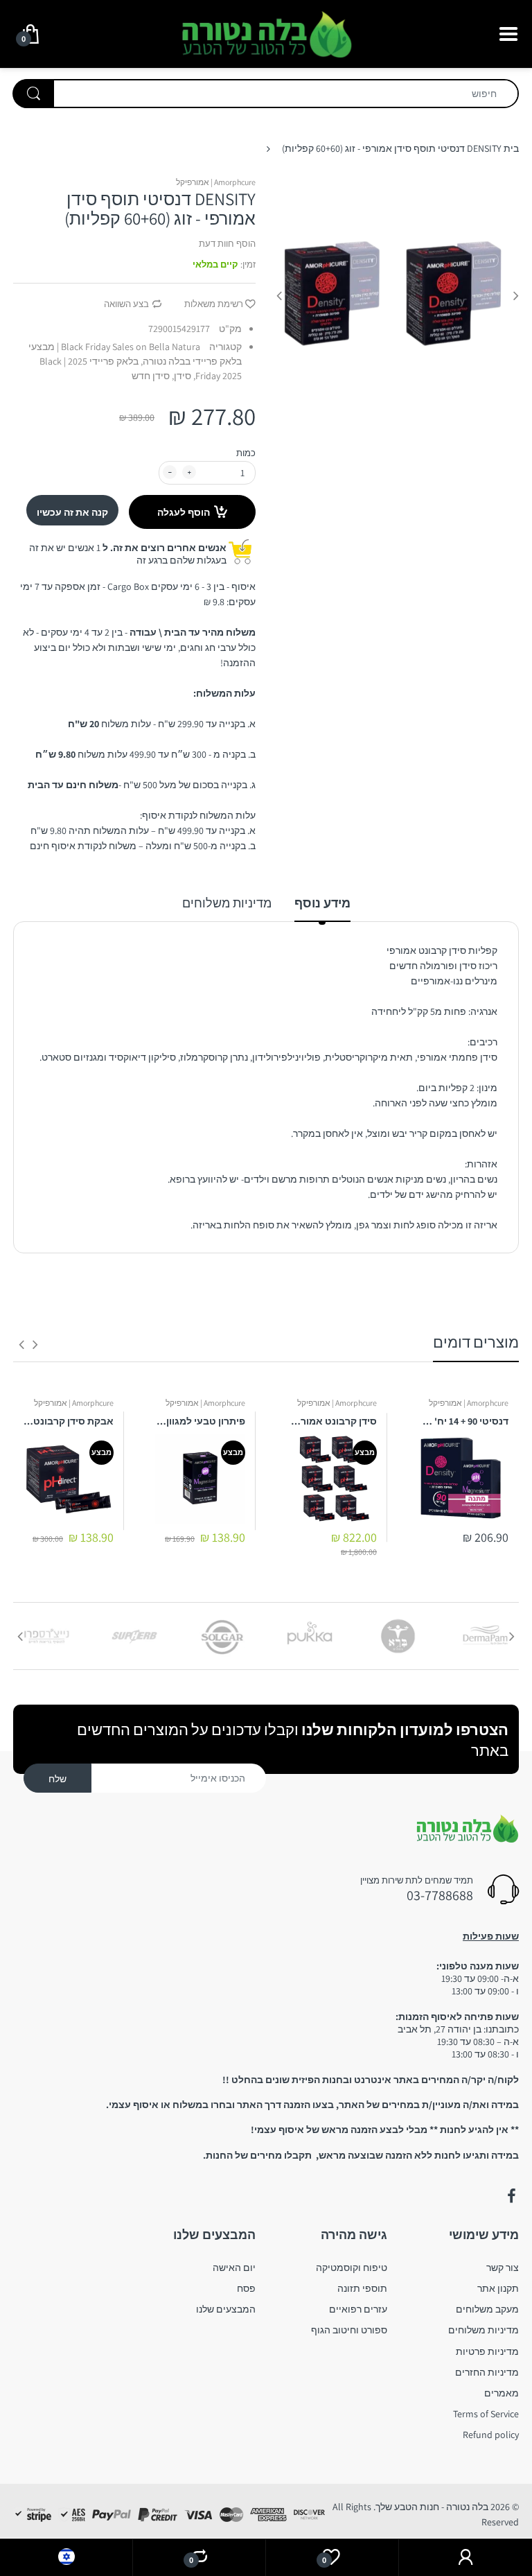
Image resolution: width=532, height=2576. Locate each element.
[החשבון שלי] (465, 2558)
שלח (57, 1779)
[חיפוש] (33, 94)
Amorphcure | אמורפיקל (216, 182)
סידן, (181, 376)
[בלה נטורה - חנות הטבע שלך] (266, 33)
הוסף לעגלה (184, 512)
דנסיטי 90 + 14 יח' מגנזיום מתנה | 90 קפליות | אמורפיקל (463, 1421)
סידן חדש (151, 376)
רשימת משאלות (214, 304)
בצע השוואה (126, 304)
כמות (246, 453)
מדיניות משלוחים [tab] (227, 903)
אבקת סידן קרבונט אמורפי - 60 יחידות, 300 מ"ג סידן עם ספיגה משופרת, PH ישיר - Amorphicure (69, 1421)
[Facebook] (511, 2196)
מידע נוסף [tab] (322, 903)
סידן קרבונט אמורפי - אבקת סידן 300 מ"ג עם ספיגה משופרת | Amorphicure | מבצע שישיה (332, 1421)
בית (511, 148)
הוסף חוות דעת (227, 244)
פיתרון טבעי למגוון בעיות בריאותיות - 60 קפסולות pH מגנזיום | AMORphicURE (200, 1421)
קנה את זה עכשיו (72, 512)
